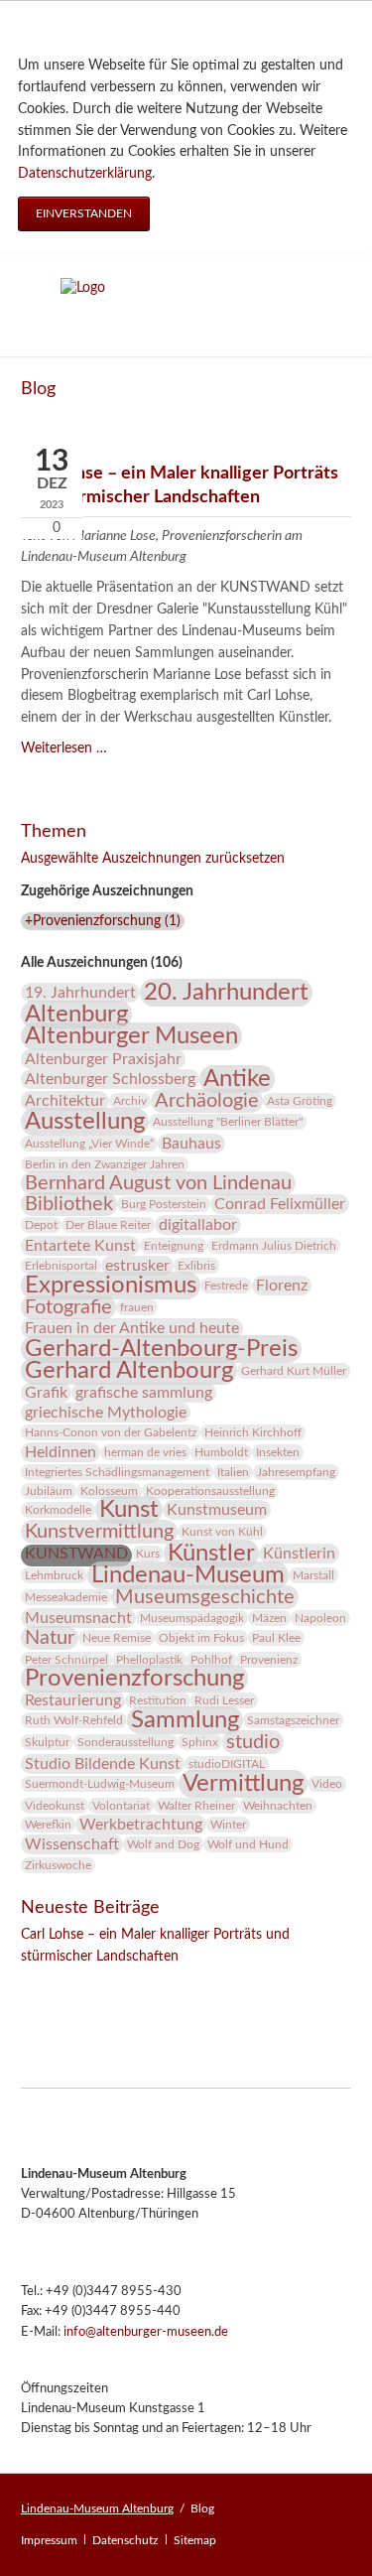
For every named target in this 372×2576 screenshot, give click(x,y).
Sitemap (195, 2540)
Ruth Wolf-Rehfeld (74, 1720)
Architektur (65, 1101)
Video (327, 1784)
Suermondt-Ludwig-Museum (100, 1784)
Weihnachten (278, 1806)
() (103, 921)
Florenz (282, 1286)
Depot (41, 1225)
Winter (228, 1825)
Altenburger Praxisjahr (103, 1059)
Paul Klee (276, 1638)
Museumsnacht (78, 1618)
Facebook (37, 1984)
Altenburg (76, 1015)
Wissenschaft (72, 1844)
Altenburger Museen (131, 1036)
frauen (137, 1307)
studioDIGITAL (227, 1764)
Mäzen (269, 1618)
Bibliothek (69, 1204)
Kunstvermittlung (99, 1532)
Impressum (49, 2540)
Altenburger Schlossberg (110, 1079)
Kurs (148, 1554)
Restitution (158, 1700)
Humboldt (221, 1452)
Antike (237, 1079)
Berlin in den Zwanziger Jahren (105, 1164)
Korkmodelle (58, 1510)
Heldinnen (61, 1452)
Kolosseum (109, 1491)
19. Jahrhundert (80, 993)
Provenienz (269, 1660)
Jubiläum (49, 1491)
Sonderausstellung (125, 1742)
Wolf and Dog (163, 1844)
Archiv (130, 1101)
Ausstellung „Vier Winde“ (89, 1144)
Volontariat (121, 1806)
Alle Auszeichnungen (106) (102, 963)
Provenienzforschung (134, 1679)
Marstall (313, 1575)
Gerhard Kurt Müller (294, 1371)
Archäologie (207, 1101)
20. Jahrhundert (226, 993)
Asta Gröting (300, 1101)
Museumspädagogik (192, 1618)
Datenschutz (125, 2540)
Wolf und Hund (248, 1844)
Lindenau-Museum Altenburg (97, 2508)
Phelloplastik (149, 1660)
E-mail (116, 1984)
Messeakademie (66, 1597)
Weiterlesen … (64, 748)
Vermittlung (243, 1784)
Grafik (46, 1393)
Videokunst (55, 1806)
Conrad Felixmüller (280, 1204)
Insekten (278, 1452)
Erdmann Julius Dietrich (274, 1246)
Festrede (226, 1286)
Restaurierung (73, 1700)
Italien (233, 1472)
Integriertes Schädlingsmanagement (117, 1472)
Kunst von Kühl (222, 1532)
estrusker (137, 1266)
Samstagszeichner (293, 1720)
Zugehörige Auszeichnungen (107, 891)
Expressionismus (111, 1286)
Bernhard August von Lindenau (158, 1183)
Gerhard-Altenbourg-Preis (161, 1349)
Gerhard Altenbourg (129, 1371)
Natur (50, 1638)
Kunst (129, 1510)
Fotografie (68, 1307)
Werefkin (48, 1825)
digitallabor (198, 1225)
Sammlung (185, 1720)
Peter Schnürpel (66, 1660)
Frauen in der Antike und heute (132, 1328)
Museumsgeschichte (205, 1597)
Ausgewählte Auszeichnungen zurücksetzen (153, 859)
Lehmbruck (54, 1575)
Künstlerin (299, 1554)
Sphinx (200, 1742)
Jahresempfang (296, 1472)
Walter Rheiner (196, 1806)
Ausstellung (85, 1122)
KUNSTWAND (76, 1554)
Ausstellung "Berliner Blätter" (228, 1122)
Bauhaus (191, 1144)
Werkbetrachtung (141, 1825)
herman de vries (145, 1452)
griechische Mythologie (106, 1413)
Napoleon (320, 1618)
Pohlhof (211, 1660)
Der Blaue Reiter (108, 1225)
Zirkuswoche (58, 1865)
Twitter (76, 1984)
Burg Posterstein (164, 1204)
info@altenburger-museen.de (146, 2332)
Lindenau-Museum (188, 1575)
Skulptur (47, 1742)
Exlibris (196, 1266)
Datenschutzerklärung (85, 174)
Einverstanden (84, 213)
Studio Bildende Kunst (103, 1764)
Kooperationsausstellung (210, 1491)
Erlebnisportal (61, 1266)
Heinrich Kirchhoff (253, 1432)
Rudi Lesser (224, 1700)
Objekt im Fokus (201, 1638)
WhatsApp (156, 1984)
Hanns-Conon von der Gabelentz (111, 1432)
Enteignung (174, 1246)
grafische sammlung (144, 1393)
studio (253, 1742)
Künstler (211, 1554)
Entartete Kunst (80, 1246)
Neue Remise (117, 1638)
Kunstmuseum (217, 1510)
